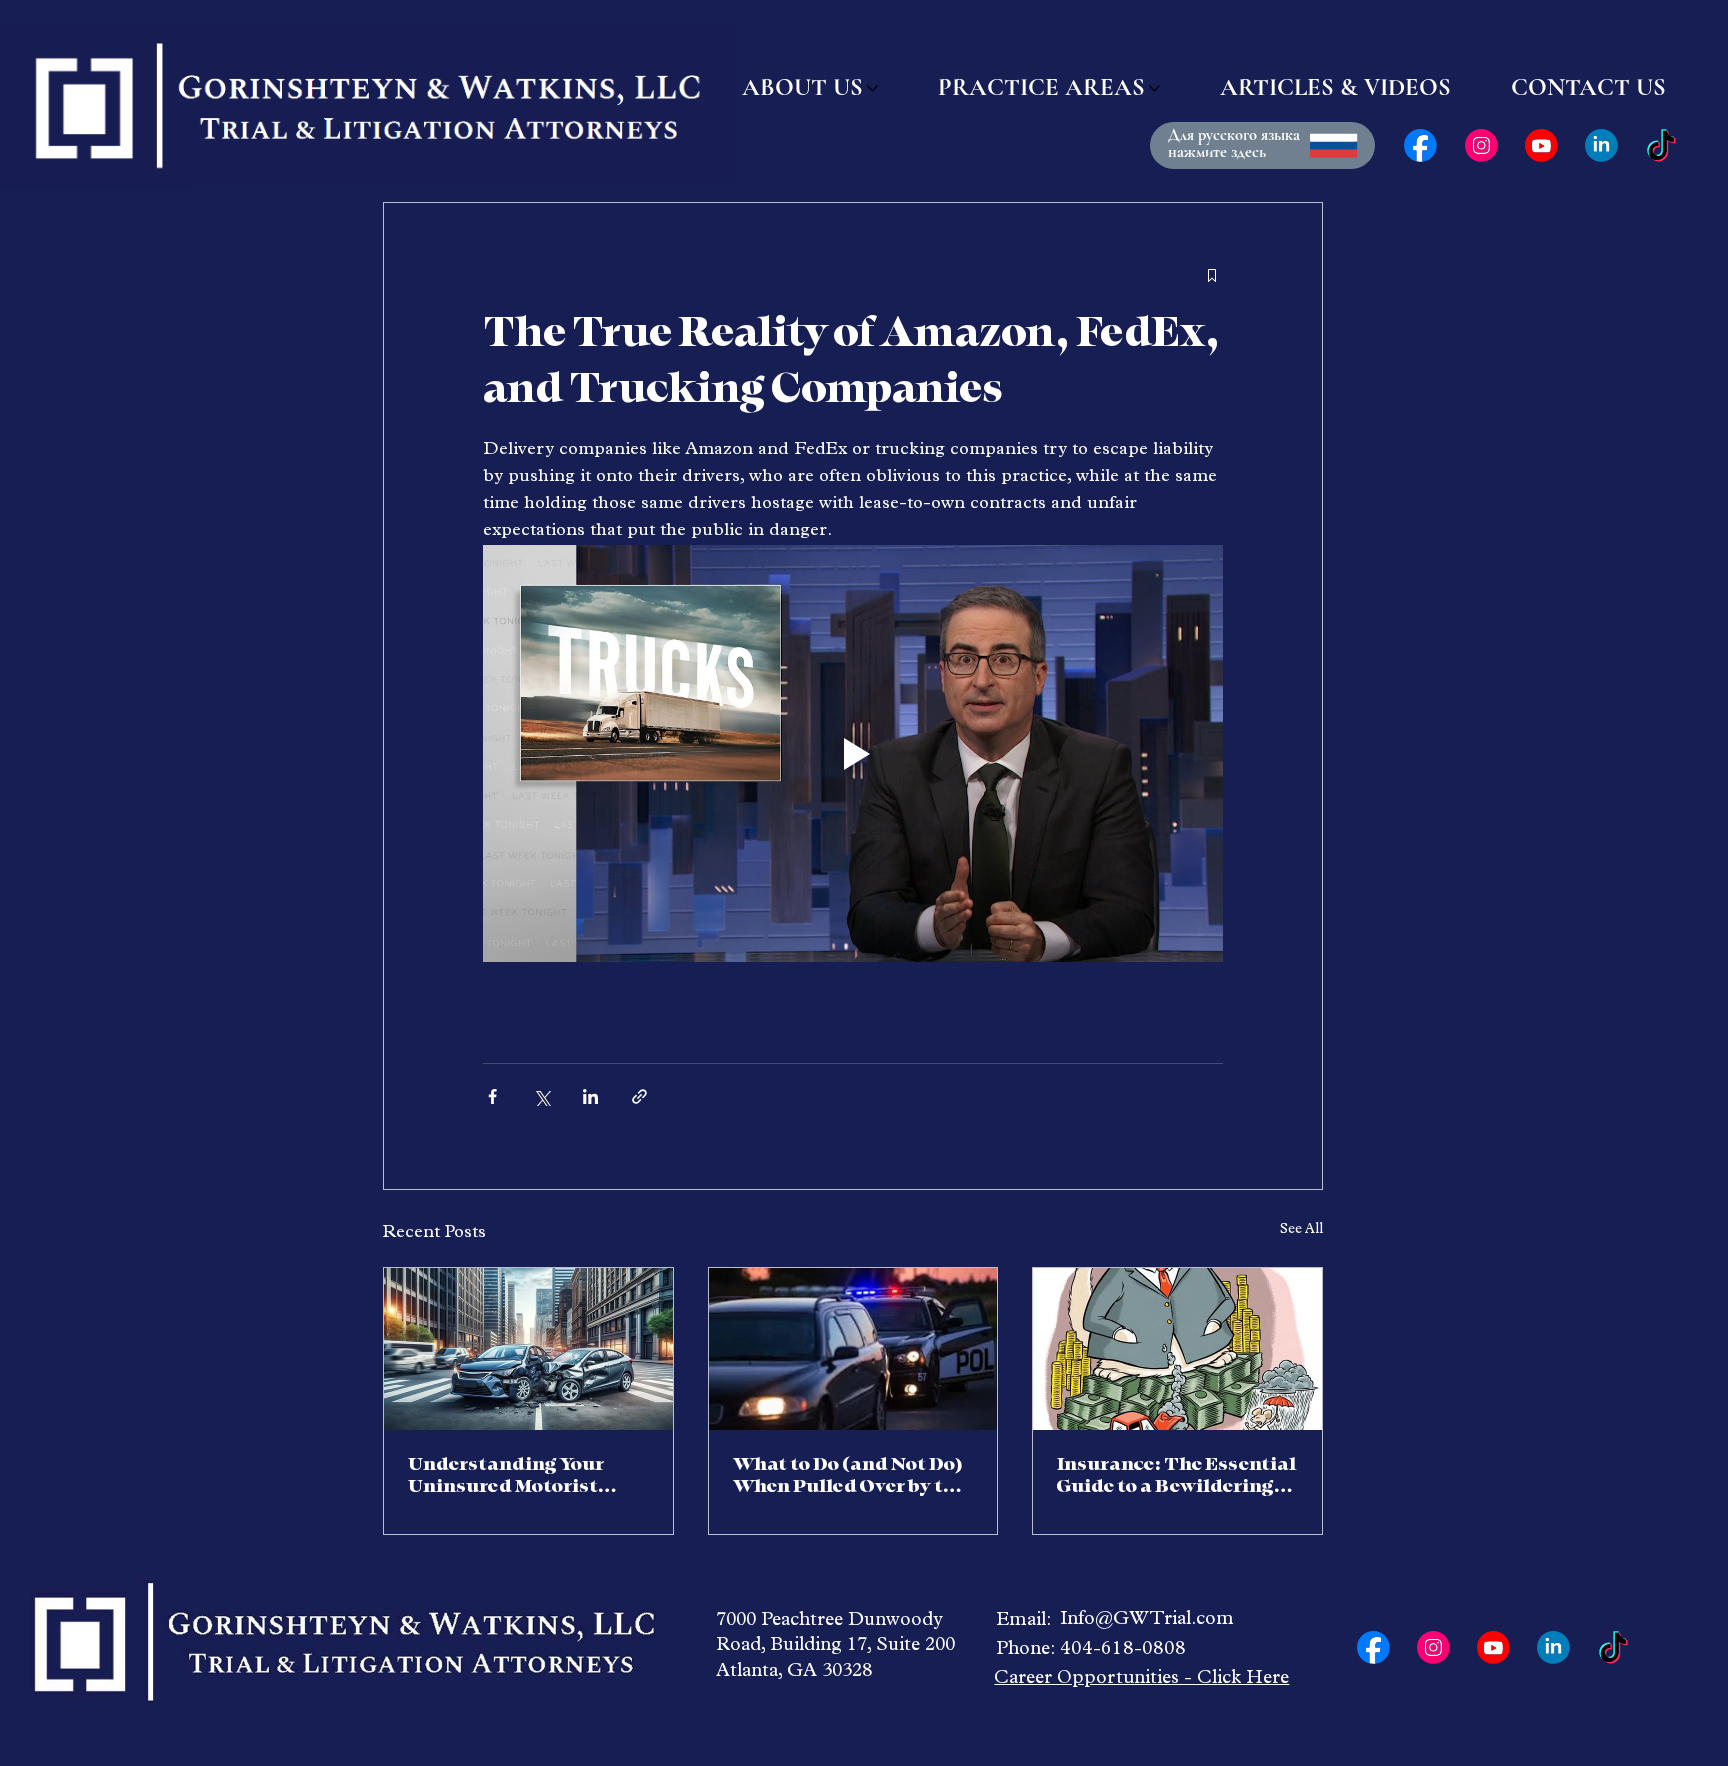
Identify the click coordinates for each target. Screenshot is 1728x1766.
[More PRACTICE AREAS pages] (1154, 88)
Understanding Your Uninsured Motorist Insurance (506, 1476)
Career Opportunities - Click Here (1141, 1679)
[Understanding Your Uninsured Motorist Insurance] (528, 1349)
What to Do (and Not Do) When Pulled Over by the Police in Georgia (849, 1476)
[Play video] (853, 753)
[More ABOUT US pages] (872, 88)
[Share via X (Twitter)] (541, 1096)
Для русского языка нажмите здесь (1234, 143)
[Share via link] (639, 1096)
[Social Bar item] (1420, 145)
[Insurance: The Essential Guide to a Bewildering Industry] (1177, 1349)
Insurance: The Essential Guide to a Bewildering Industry (1176, 1476)
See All (1301, 1230)
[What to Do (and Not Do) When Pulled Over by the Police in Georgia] (853, 1349)
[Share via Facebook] (492, 1096)
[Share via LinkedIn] (590, 1096)
